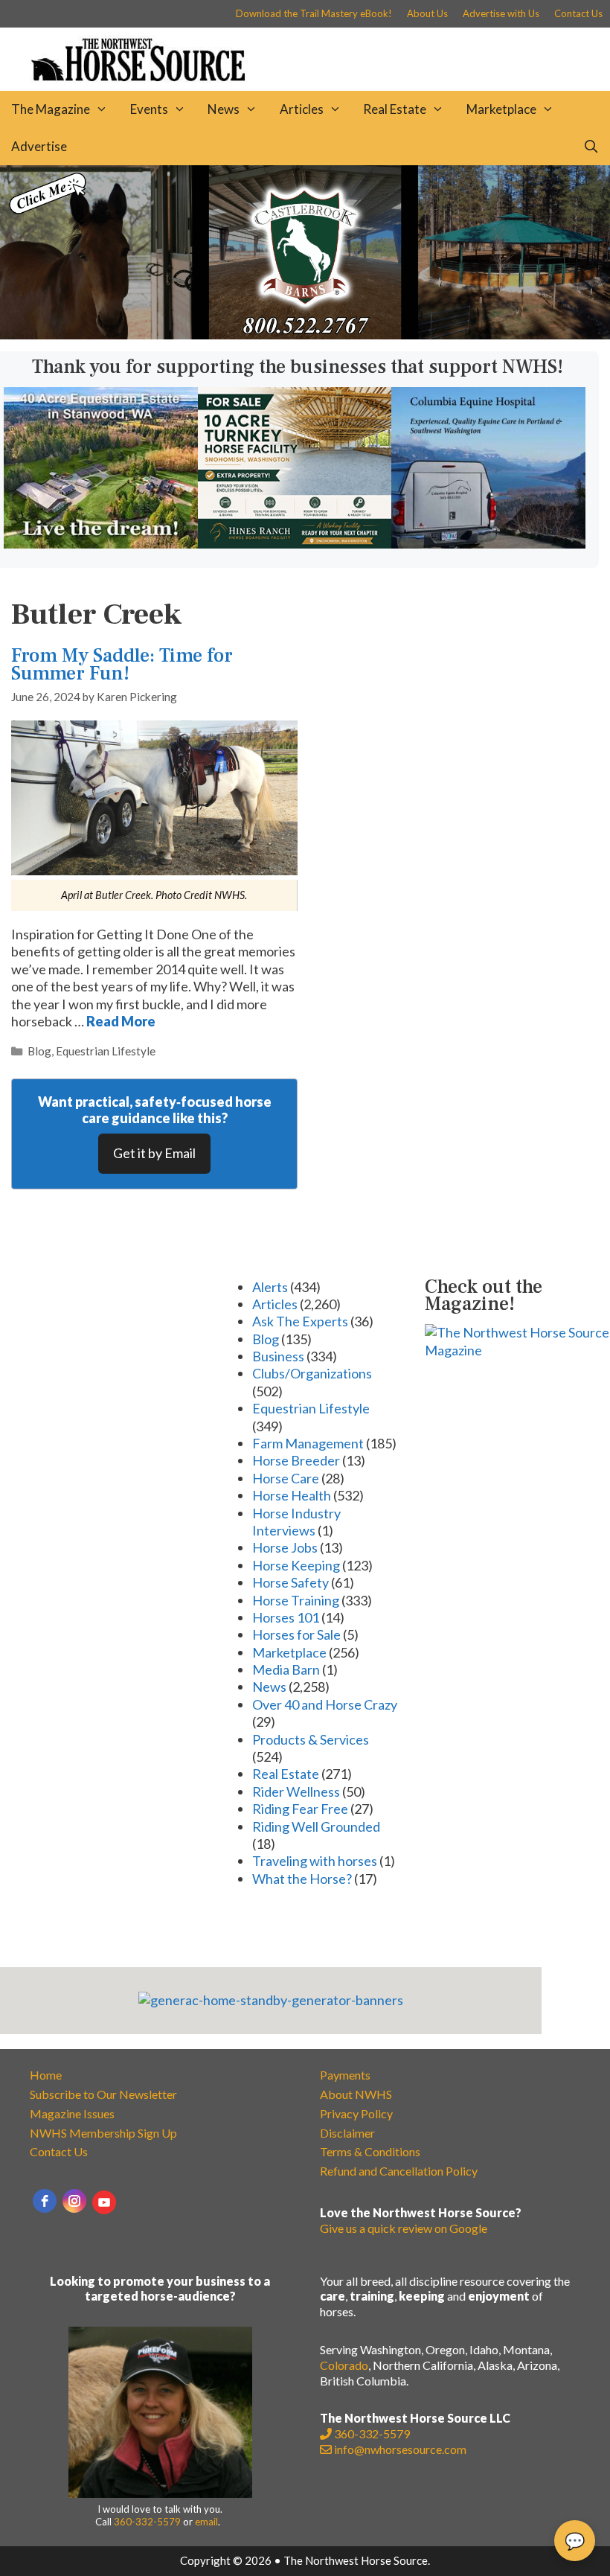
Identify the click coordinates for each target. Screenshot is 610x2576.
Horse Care (286, 1478)
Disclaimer (347, 2133)
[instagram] (74, 2201)
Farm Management (308, 1443)
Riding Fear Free (300, 1809)
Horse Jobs (285, 1547)
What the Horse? (302, 1879)
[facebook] (45, 2201)
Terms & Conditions (370, 2151)
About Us (427, 13)
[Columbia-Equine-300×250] (488, 543)
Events (149, 109)
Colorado (344, 2365)
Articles (302, 109)
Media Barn (286, 1669)
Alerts (270, 1287)
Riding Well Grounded (316, 1826)
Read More (121, 1021)
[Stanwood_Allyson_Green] (101, 543)
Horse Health (292, 1495)
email (206, 2522)
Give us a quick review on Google (404, 2228)
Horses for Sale (296, 1634)
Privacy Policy (356, 2113)
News (224, 109)
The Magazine (51, 109)
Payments (345, 2075)
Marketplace (501, 109)
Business (278, 1356)
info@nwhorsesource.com (400, 2449)
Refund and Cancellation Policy (399, 2171)
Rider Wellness (296, 1792)
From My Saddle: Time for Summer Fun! (122, 664)
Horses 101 (286, 1617)
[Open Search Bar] (591, 147)
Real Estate (395, 109)
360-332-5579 (147, 2522)
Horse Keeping (296, 1565)
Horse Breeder (296, 1460)
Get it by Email (154, 1153)
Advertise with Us (501, 13)
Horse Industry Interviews (296, 1522)
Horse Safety (290, 1582)
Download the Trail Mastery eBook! (314, 13)
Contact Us (578, 13)
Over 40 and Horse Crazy (325, 1704)
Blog (39, 1051)
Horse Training (296, 1600)
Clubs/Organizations (312, 1373)
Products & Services (311, 1739)
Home (46, 2075)
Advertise (39, 146)
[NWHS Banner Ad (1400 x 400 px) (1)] (305, 334)
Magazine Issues (72, 2113)
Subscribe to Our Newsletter (103, 2094)
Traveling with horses (315, 1861)
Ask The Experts (300, 1321)
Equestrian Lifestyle (106, 1051)
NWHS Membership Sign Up (103, 2133)
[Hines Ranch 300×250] (295, 543)
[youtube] (104, 2202)
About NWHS (356, 2094)
